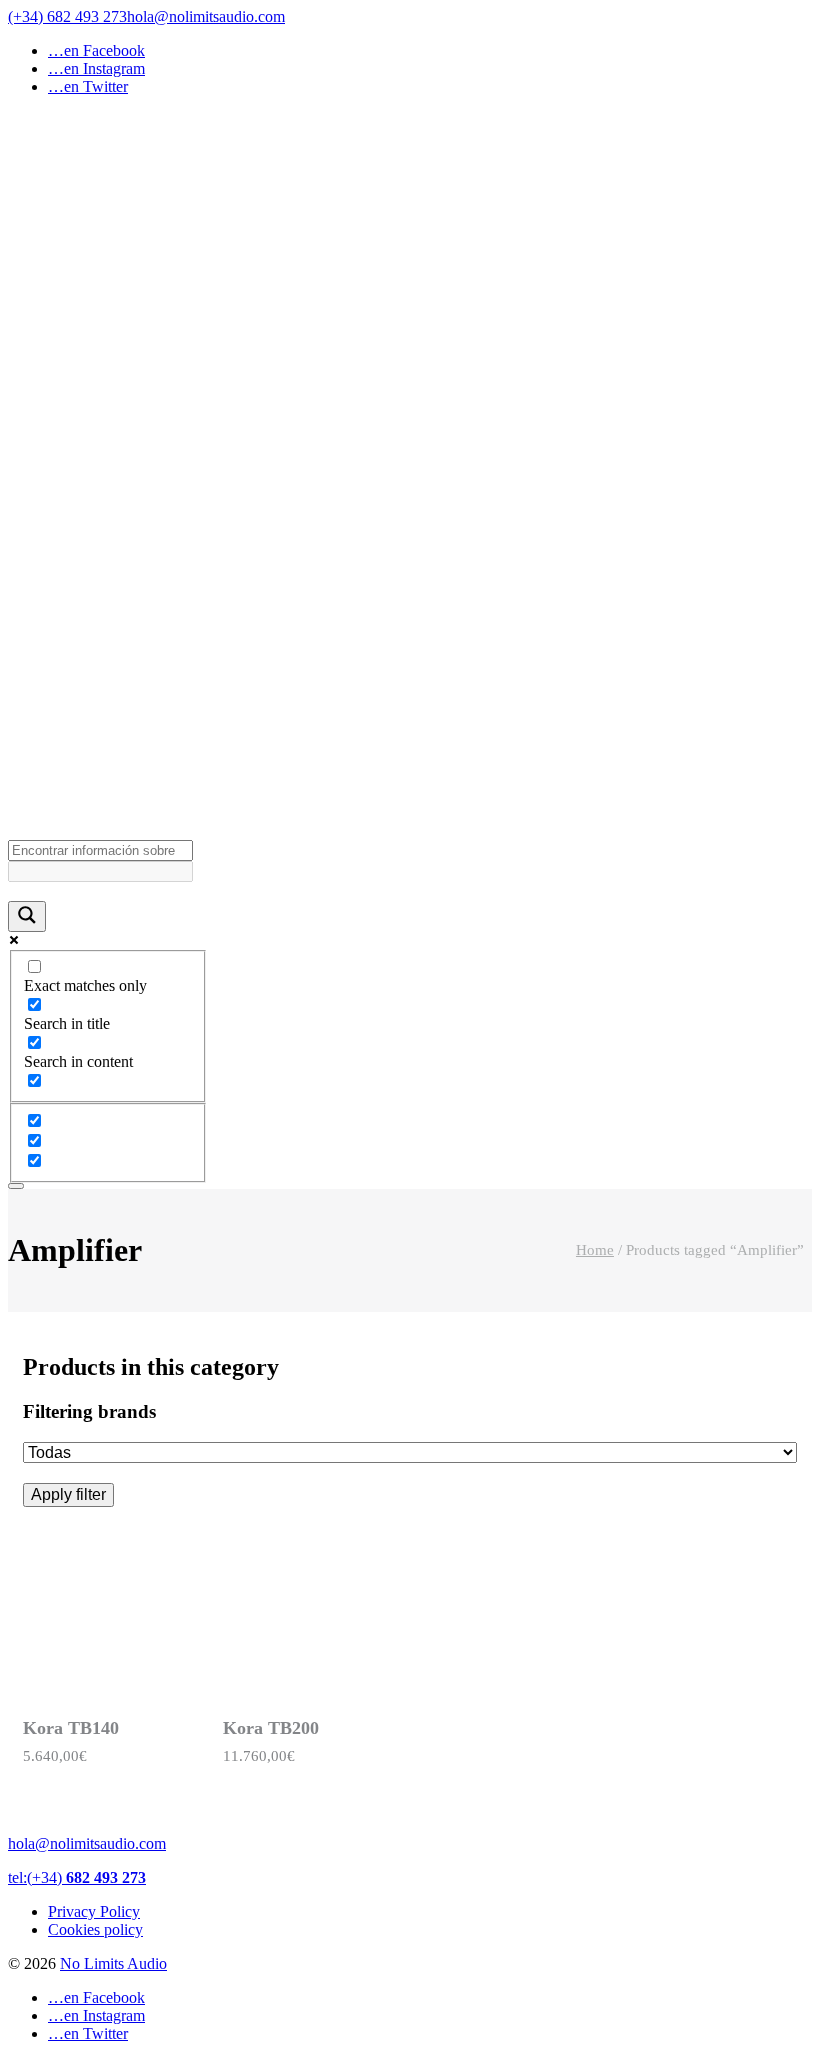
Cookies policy (95, 1929)
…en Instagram (96, 68)
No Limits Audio (113, 1963)
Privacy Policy (94, 1911)
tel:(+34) (77, 1877)
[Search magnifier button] (27, 916)
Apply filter (68, 1494)
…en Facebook (96, 50)
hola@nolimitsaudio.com (206, 16)
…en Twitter (88, 86)
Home (595, 1250)
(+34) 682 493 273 (67, 16)
